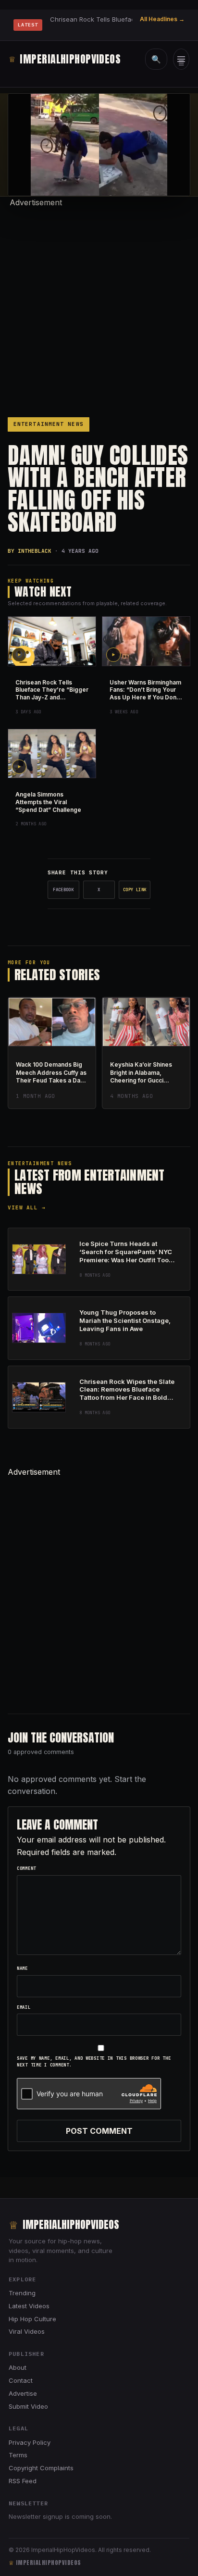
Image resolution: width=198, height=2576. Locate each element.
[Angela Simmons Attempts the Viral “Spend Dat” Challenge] (52, 754)
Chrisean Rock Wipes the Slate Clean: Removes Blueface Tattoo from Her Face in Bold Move (127, 1394)
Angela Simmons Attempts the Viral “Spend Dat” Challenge (48, 802)
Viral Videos (27, 2331)
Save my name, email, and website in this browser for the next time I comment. (94, 2062)
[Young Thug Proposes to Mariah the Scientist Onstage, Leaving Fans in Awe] (39, 1328)
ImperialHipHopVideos (65, 59)
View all (27, 1207)
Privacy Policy (30, 2442)
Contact (21, 2380)
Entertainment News (49, 424)
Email (24, 2007)
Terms (18, 2455)
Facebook (63, 890)
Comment (26, 1868)
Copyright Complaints (41, 2468)
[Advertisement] (99, 308)
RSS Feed (23, 2481)
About (18, 2367)
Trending (22, 2293)
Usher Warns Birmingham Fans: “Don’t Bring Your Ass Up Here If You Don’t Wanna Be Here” (145, 694)
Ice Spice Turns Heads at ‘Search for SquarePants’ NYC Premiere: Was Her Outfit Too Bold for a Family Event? (126, 1256)
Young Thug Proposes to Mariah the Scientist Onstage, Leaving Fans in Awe (125, 1320)
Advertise (23, 2393)
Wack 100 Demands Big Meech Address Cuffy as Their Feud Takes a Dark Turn (51, 1076)
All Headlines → (162, 19)
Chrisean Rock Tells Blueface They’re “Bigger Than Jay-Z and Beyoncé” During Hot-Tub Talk (52, 697)
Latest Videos (29, 2306)
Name (22, 1968)
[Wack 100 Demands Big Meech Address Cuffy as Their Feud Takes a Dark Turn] (52, 1022)
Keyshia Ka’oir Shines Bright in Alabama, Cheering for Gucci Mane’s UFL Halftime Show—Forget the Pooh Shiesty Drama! (144, 1084)
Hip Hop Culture (32, 2319)
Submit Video (28, 2406)
